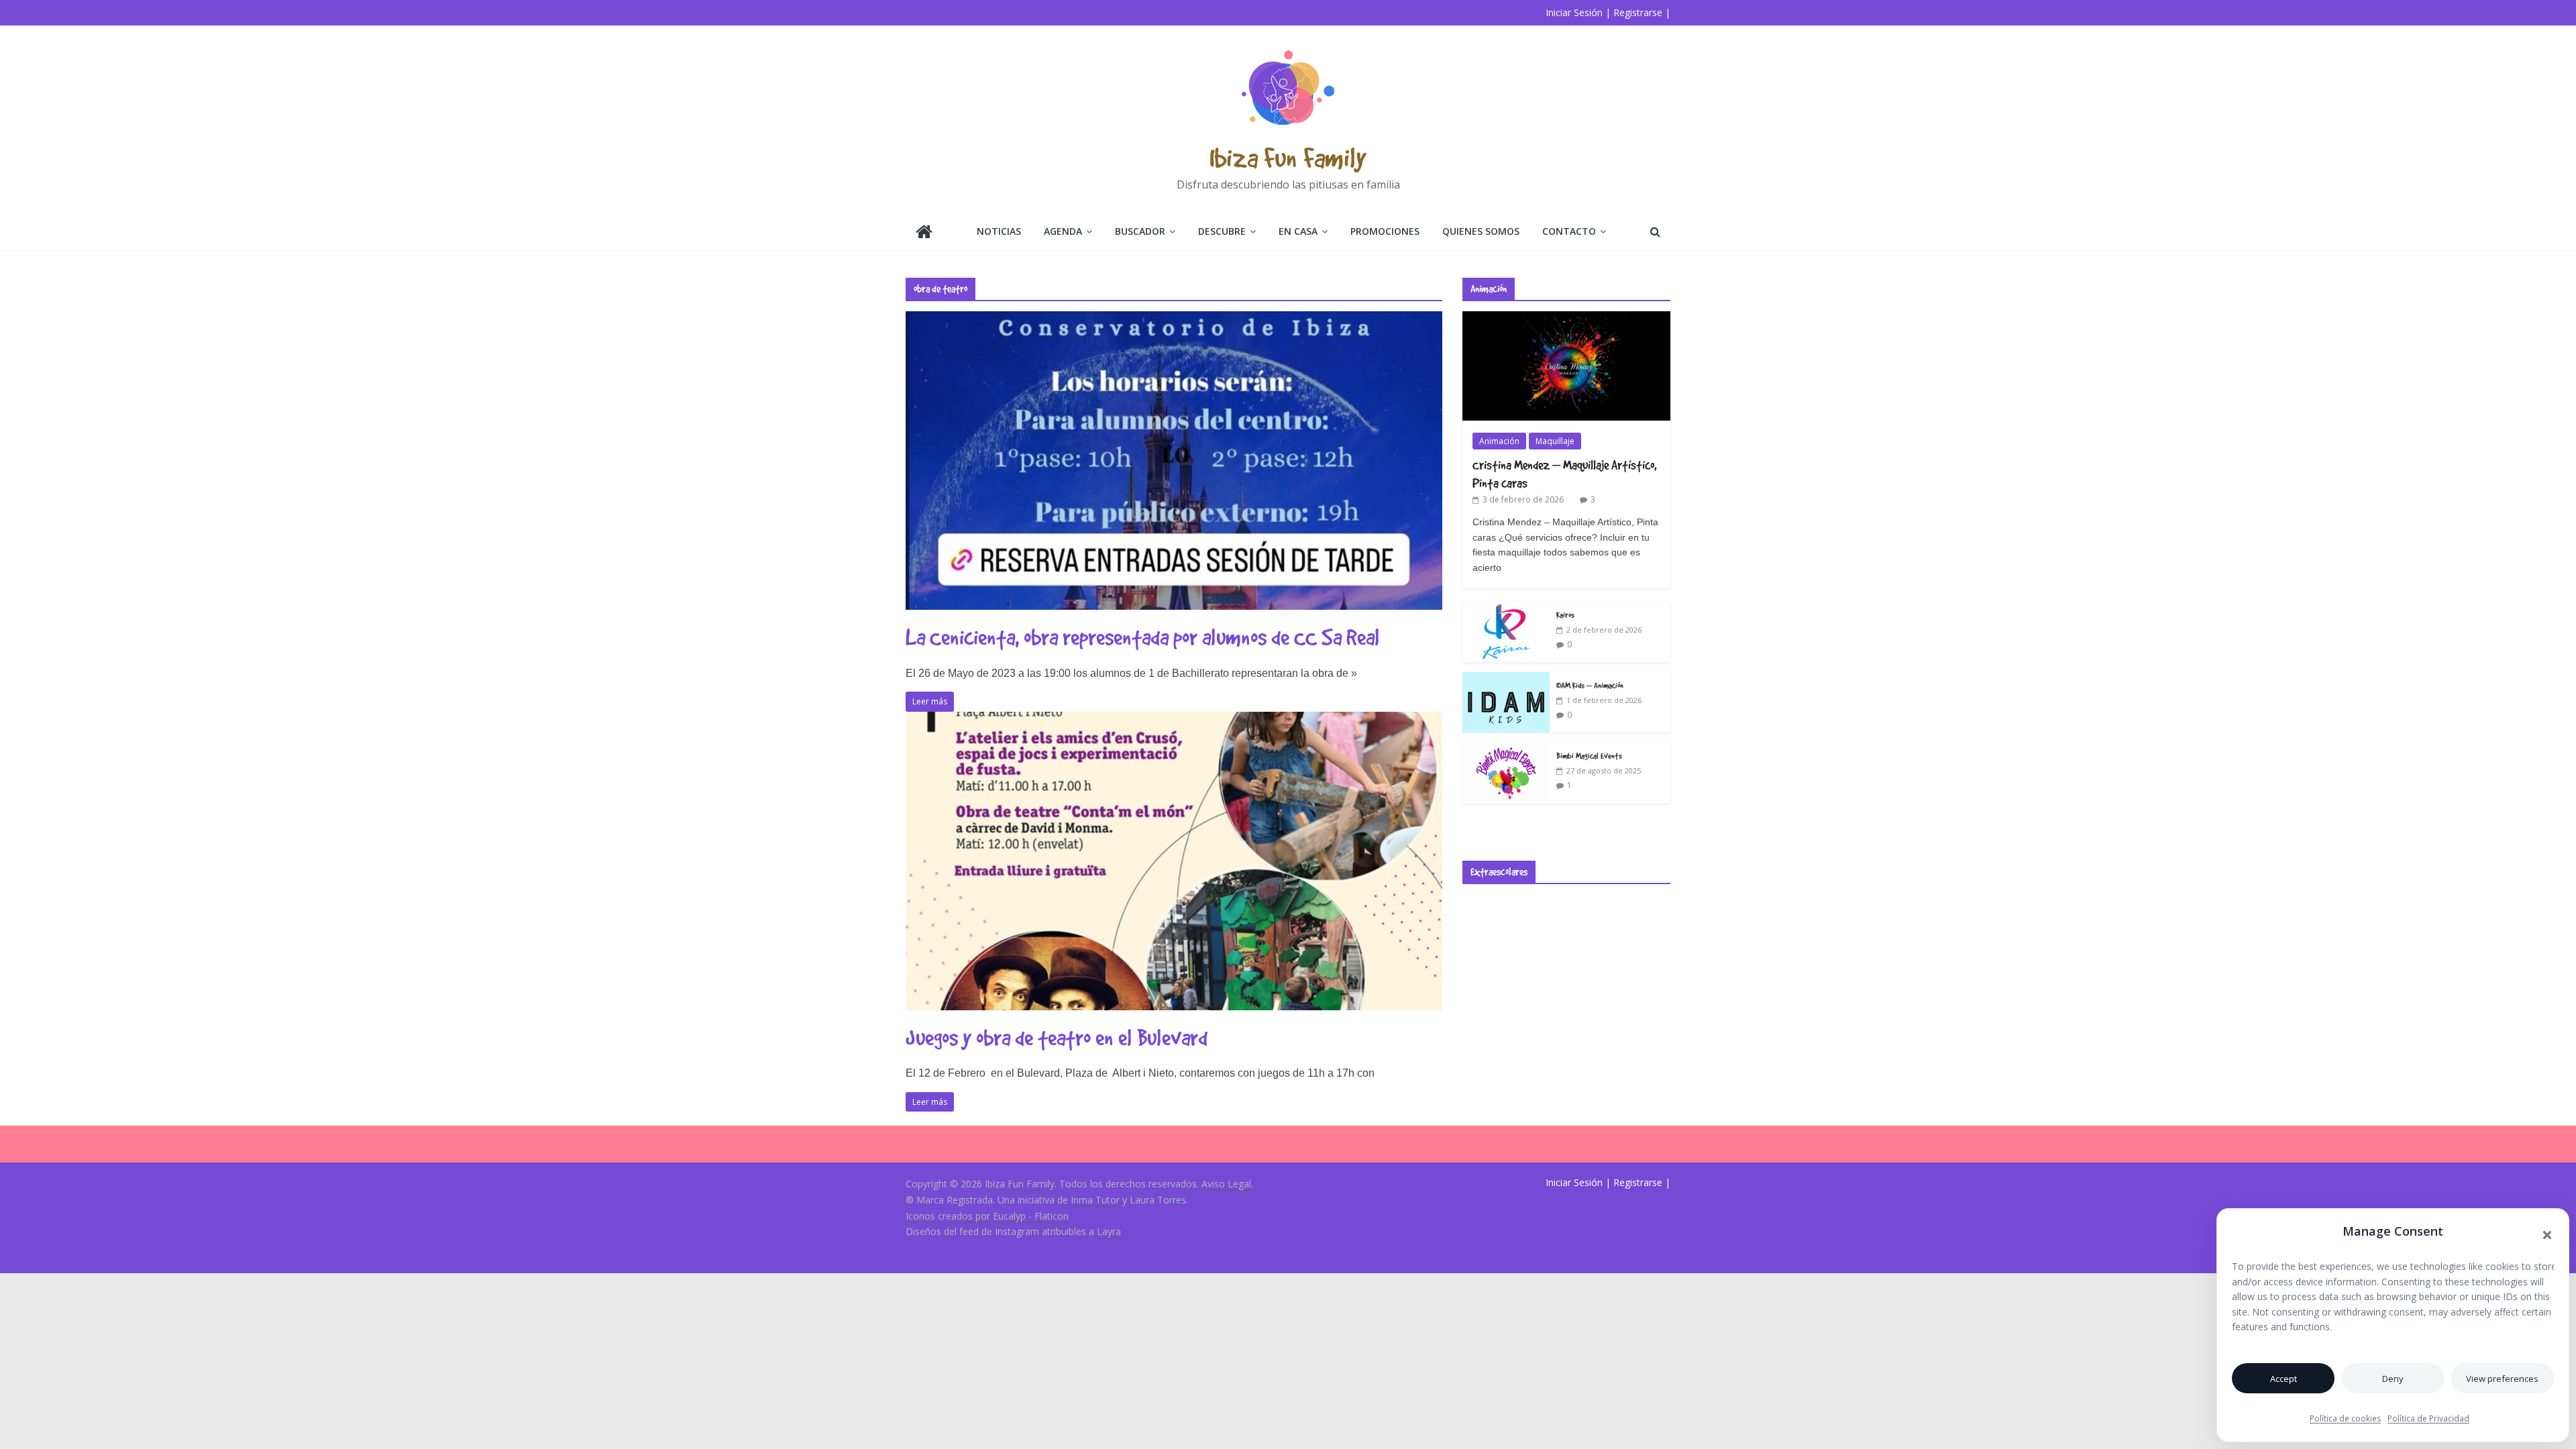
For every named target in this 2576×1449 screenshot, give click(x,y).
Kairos (1565, 614)
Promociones (1385, 231)
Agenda (1063, 231)
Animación (1499, 441)
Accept (2284, 1379)
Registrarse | (1642, 12)
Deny (2393, 1379)
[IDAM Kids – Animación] (1506, 679)
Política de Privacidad (2428, 1418)
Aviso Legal (1226, 1184)
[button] (2547, 1235)
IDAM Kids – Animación (1590, 685)
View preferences (2502, 1379)
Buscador (1140, 231)
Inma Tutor (1095, 1200)
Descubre (1222, 231)
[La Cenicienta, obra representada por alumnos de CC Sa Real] (1174, 319)
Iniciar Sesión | (1578, 12)
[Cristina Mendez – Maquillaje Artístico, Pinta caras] (1566, 318)
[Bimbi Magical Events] (1506, 750)
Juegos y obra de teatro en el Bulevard (1057, 1037)
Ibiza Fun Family (1288, 157)
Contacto (1569, 231)
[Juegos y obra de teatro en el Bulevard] (1174, 720)
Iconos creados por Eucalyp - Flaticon (987, 1216)
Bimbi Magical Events (1589, 755)
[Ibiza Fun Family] (924, 233)
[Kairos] (1506, 609)
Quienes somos (1481, 231)
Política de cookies (2345, 1418)
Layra (1109, 1231)
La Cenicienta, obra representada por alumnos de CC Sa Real (1143, 637)
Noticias (999, 231)
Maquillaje (1555, 441)
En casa (1298, 231)
